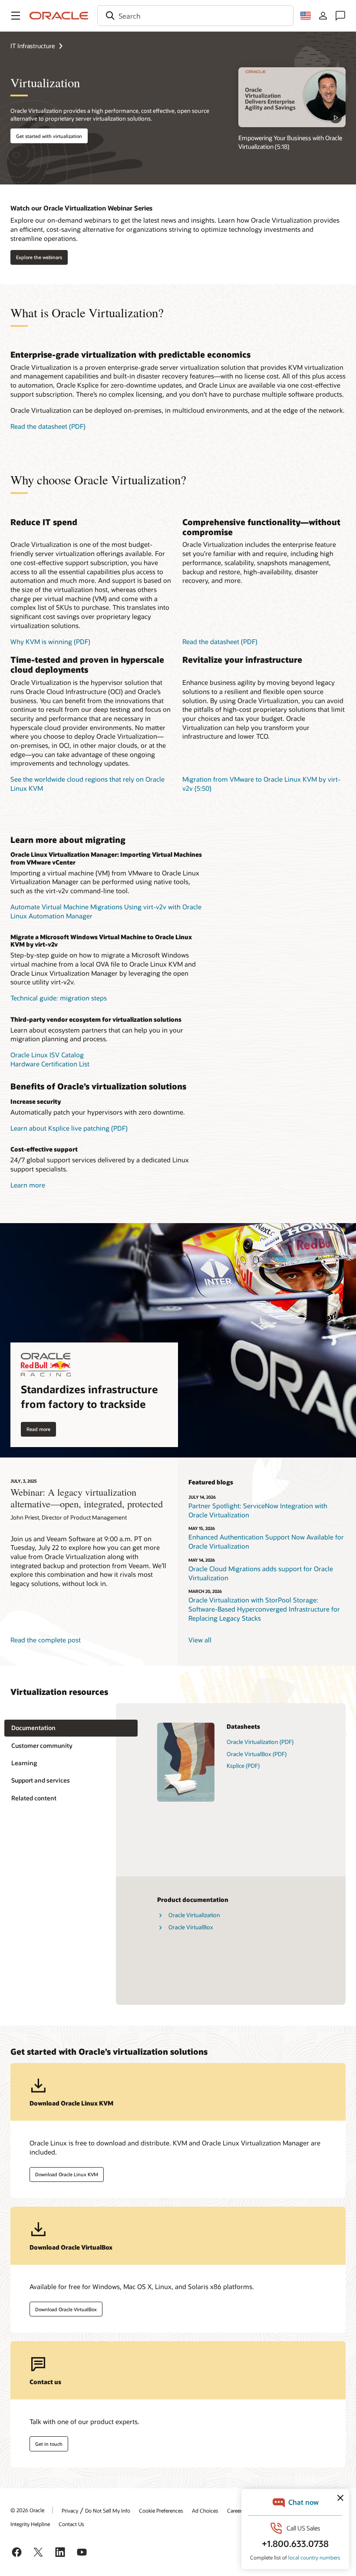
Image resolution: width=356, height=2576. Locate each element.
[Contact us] (340, 16)
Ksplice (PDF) (243, 1766)
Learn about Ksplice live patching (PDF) (69, 1128)
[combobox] (195, 16)
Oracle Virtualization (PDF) (260, 1742)
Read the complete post (46, 1640)
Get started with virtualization (49, 136)
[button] (16, 16)
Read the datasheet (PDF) (48, 426)
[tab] (71, 1728)
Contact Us (71, 2524)
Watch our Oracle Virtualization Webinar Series (81, 208)
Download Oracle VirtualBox (66, 2309)
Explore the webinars (39, 257)
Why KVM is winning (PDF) (50, 642)
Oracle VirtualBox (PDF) (257, 1754)
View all (200, 1640)
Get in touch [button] (49, 2444)
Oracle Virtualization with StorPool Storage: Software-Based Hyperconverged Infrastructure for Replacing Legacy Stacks (264, 1609)
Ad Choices (205, 2510)
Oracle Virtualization (194, 1915)
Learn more (28, 1185)
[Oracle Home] (59, 16)
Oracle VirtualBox (191, 1927)
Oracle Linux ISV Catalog (47, 1055)
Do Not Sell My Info (108, 2510)
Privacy (70, 2510)
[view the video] (292, 97)
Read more (38, 1429)
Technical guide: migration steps (59, 998)
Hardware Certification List (50, 1064)
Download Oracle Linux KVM (67, 2174)
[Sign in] (323, 16)
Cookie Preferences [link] (161, 2510)
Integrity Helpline (30, 2524)
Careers (236, 2510)
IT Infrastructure (33, 46)
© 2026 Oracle (27, 2510)
